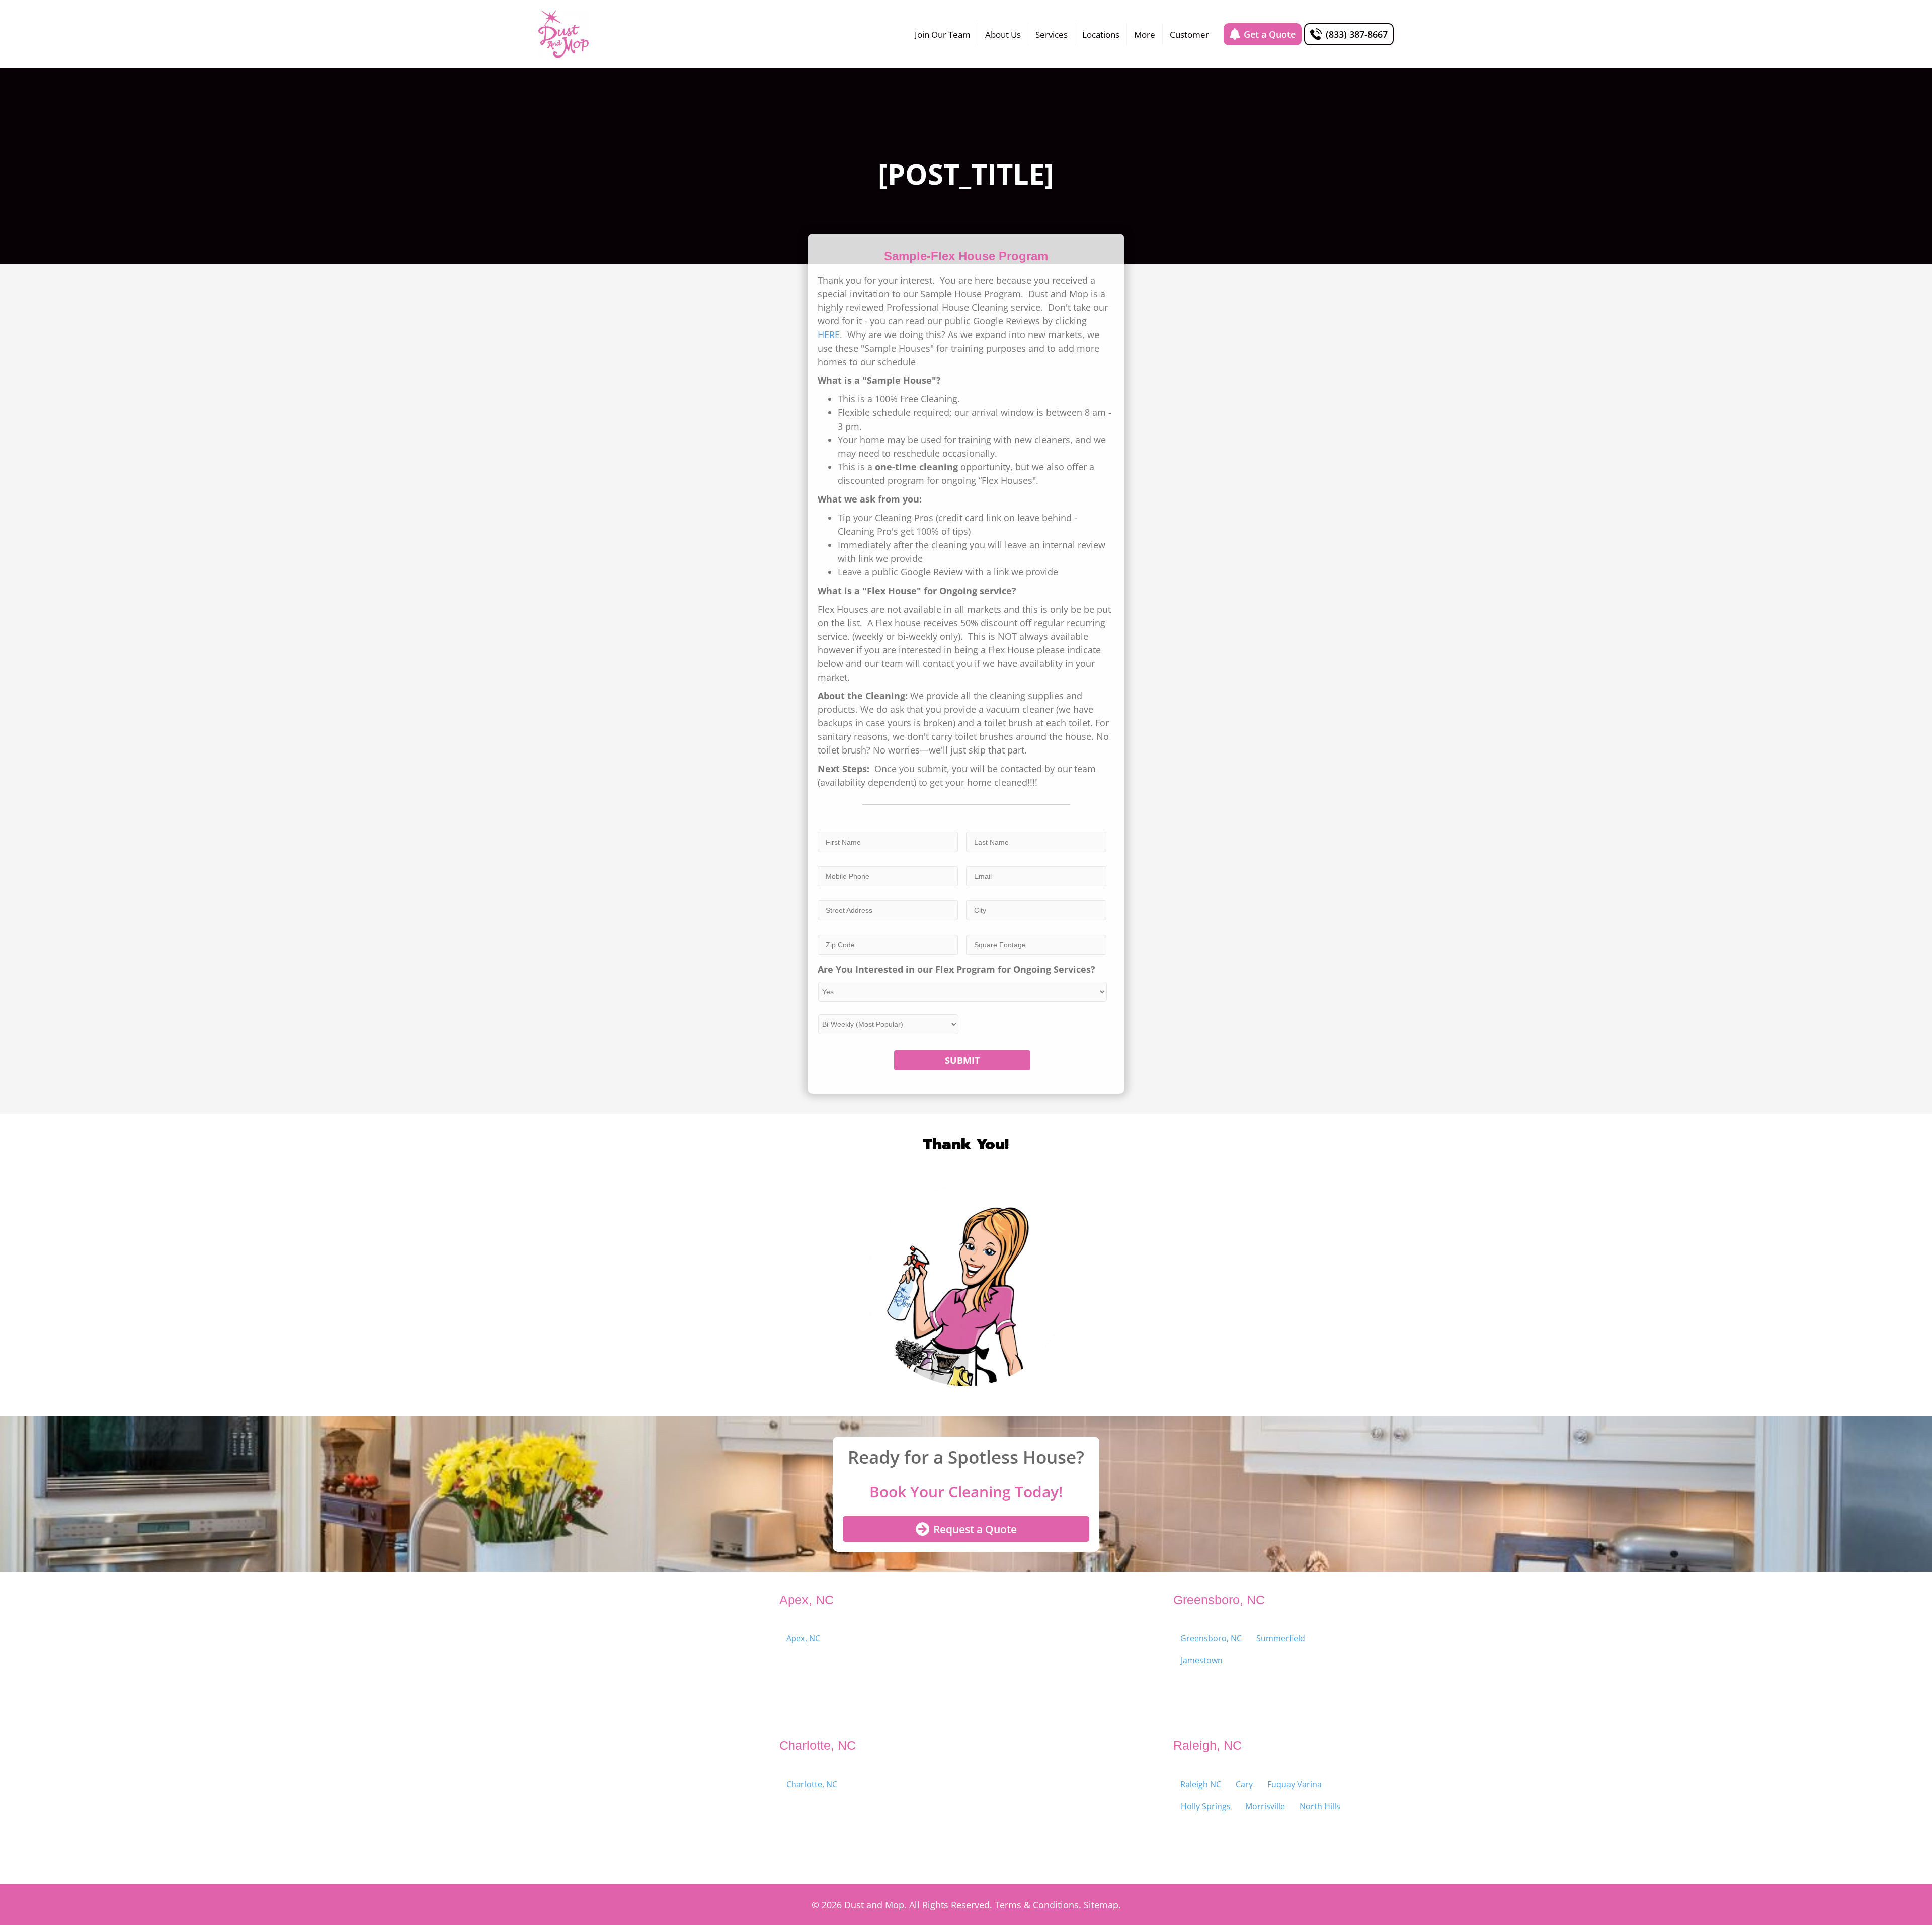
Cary (1244, 1784)
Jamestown (1202, 1660)
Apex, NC (803, 1638)
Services (1052, 34)
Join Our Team (943, 34)
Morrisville (1265, 1806)
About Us (1003, 34)
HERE (829, 334)
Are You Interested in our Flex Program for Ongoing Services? (956, 970)
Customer (1189, 34)
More (1145, 34)
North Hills (1320, 1806)
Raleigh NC (1201, 1784)
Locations (1101, 34)
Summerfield (1281, 1638)
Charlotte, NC (812, 1784)
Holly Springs (1206, 1806)
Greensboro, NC (1211, 1638)
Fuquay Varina (1295, 1784)
